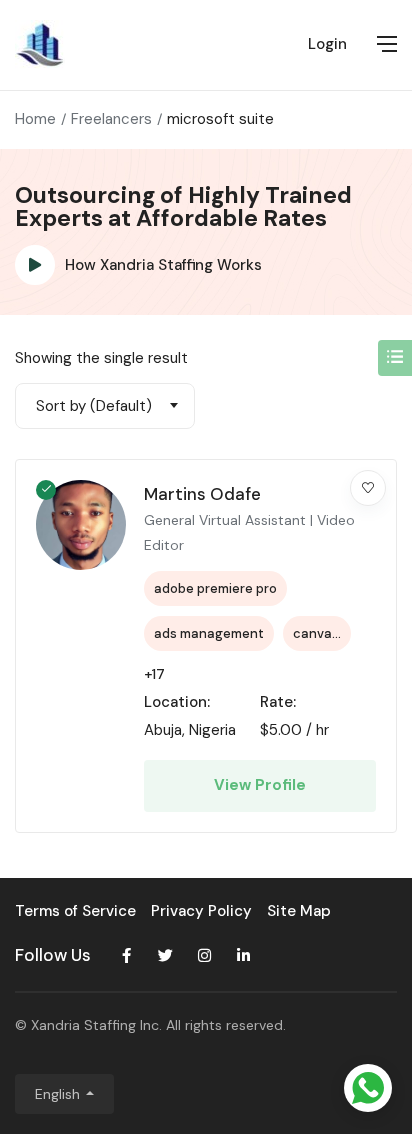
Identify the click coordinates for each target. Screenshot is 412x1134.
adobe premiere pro (215, 588)
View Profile (260, 785)
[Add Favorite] (368, 488)
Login (327, 44)
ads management (209, 633)
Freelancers (111, 119)
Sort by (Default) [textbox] (94, 406)
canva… (317, 633)
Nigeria (212, 730)
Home (35, 119)
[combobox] (105, 406)
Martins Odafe (202, 494)
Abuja (163, 730)
